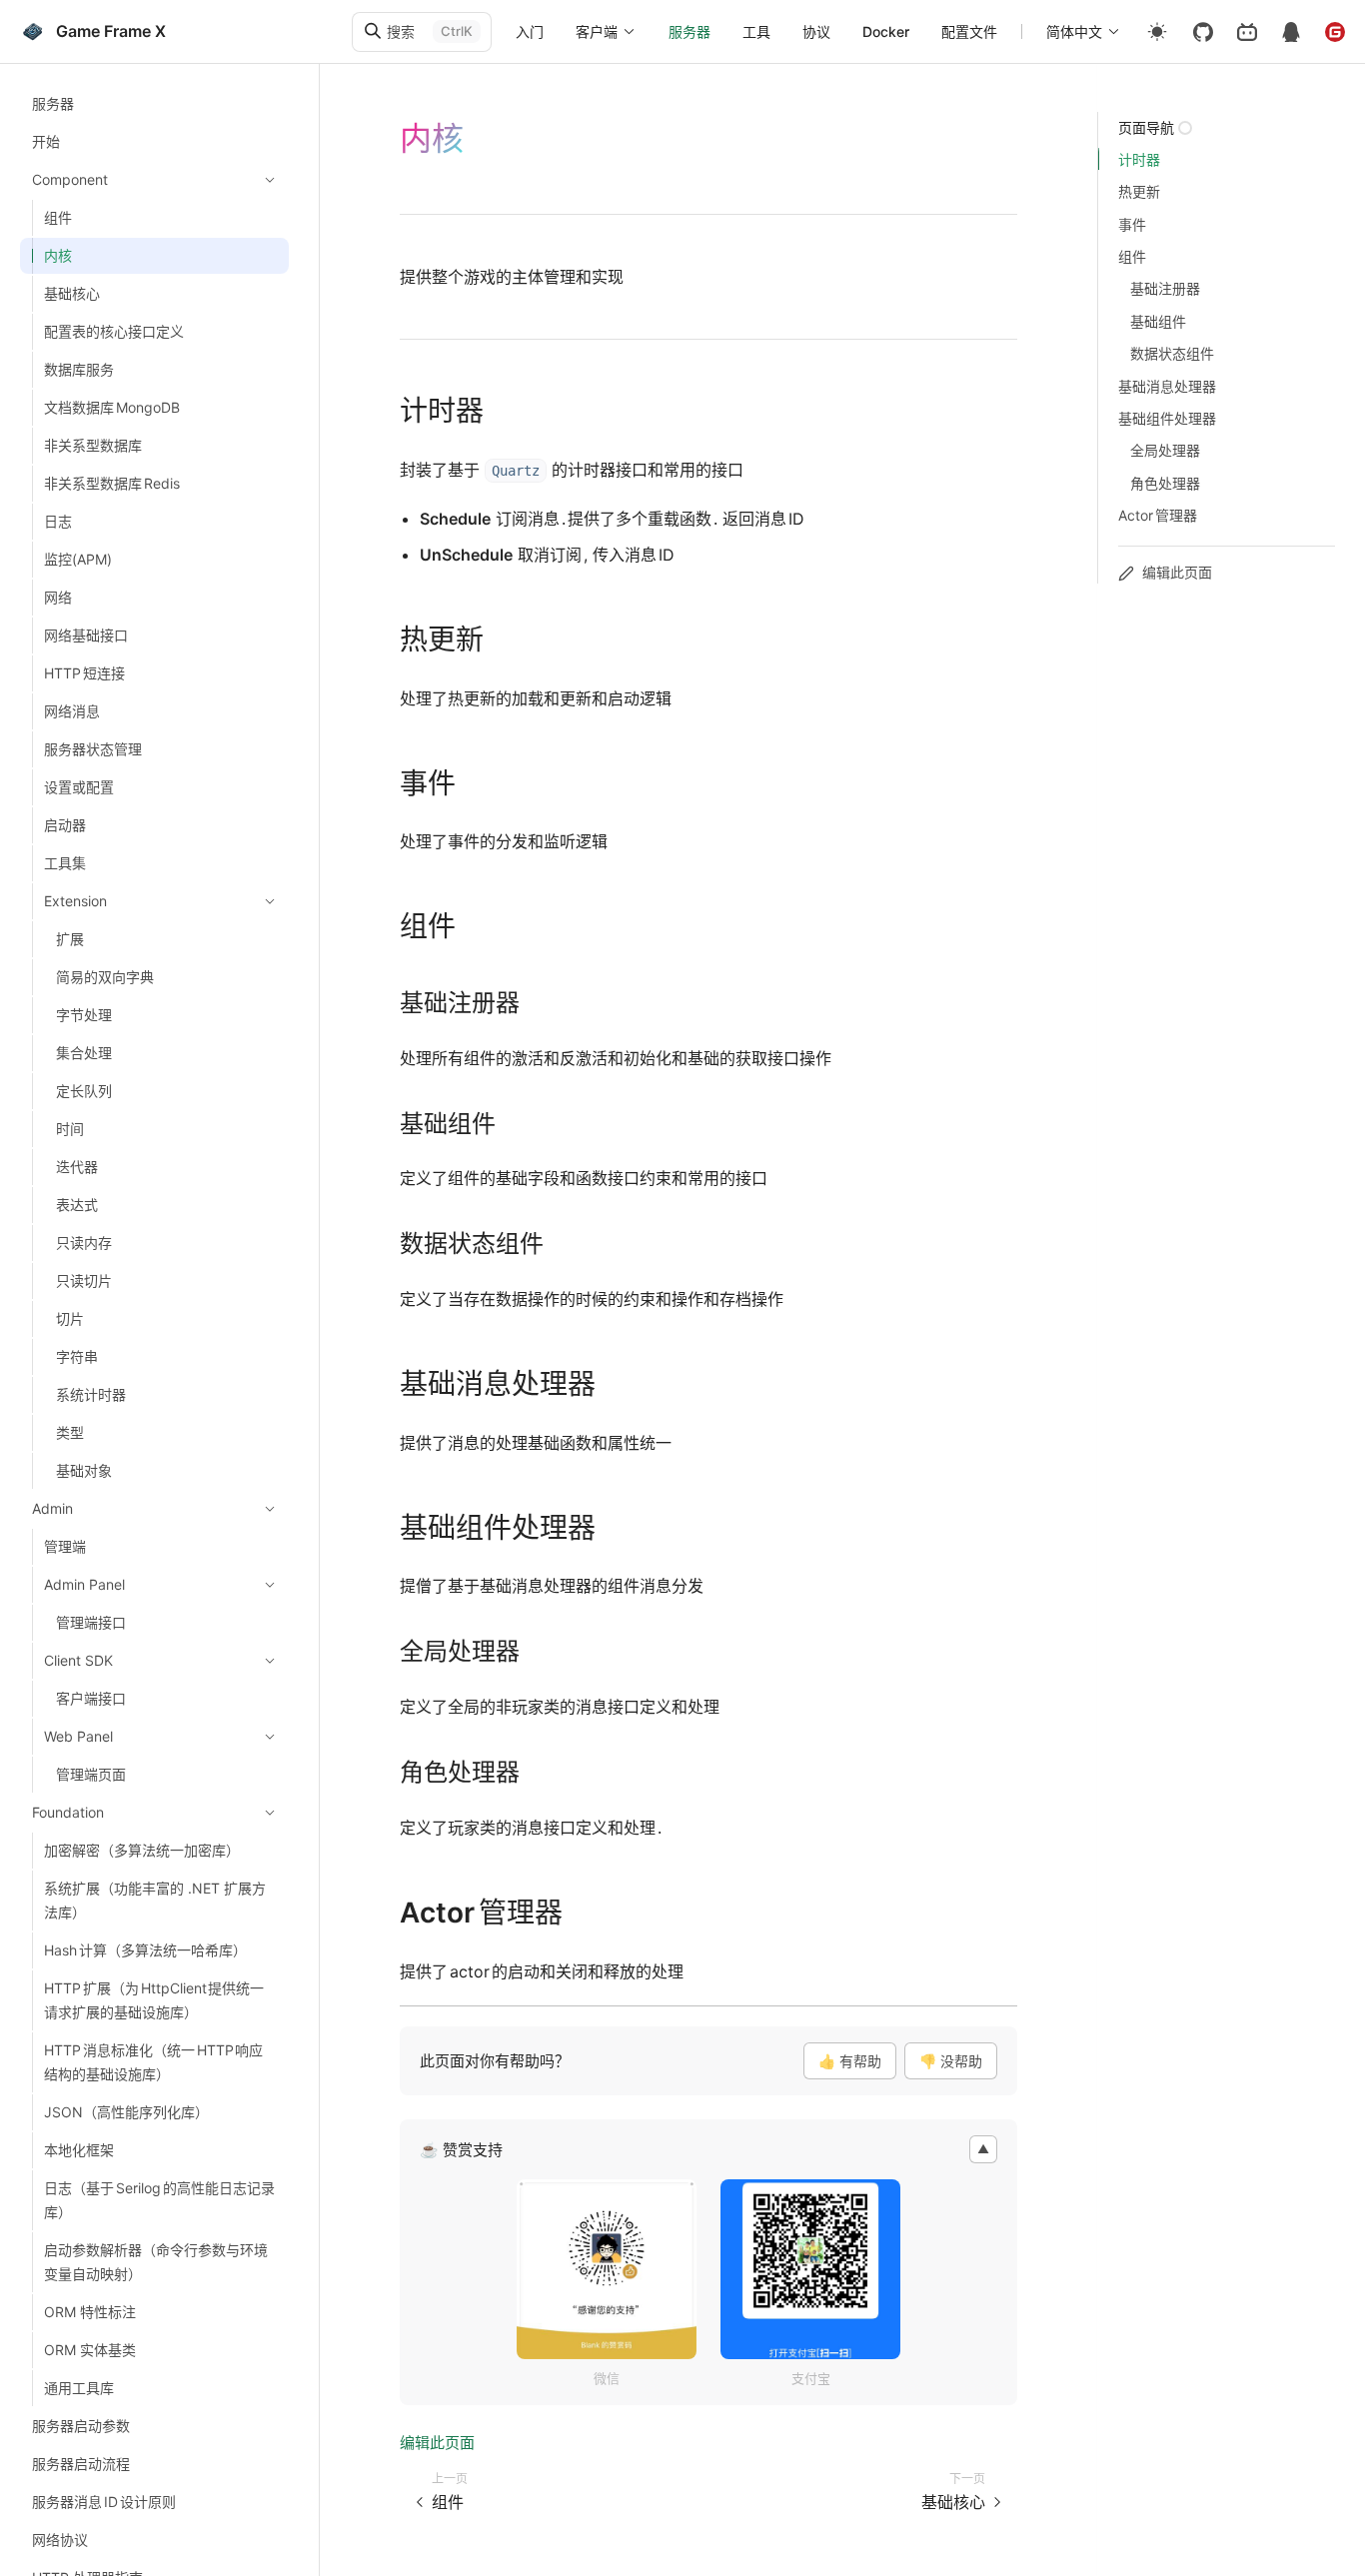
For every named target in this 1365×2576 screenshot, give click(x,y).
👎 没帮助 (951, 2061)
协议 (816, 31)
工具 (756, 31)
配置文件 (969, 31)
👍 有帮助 (850, 2061)
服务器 (689, 31)
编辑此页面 (437, 2443)
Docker (886, 31)
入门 (530, 31)
